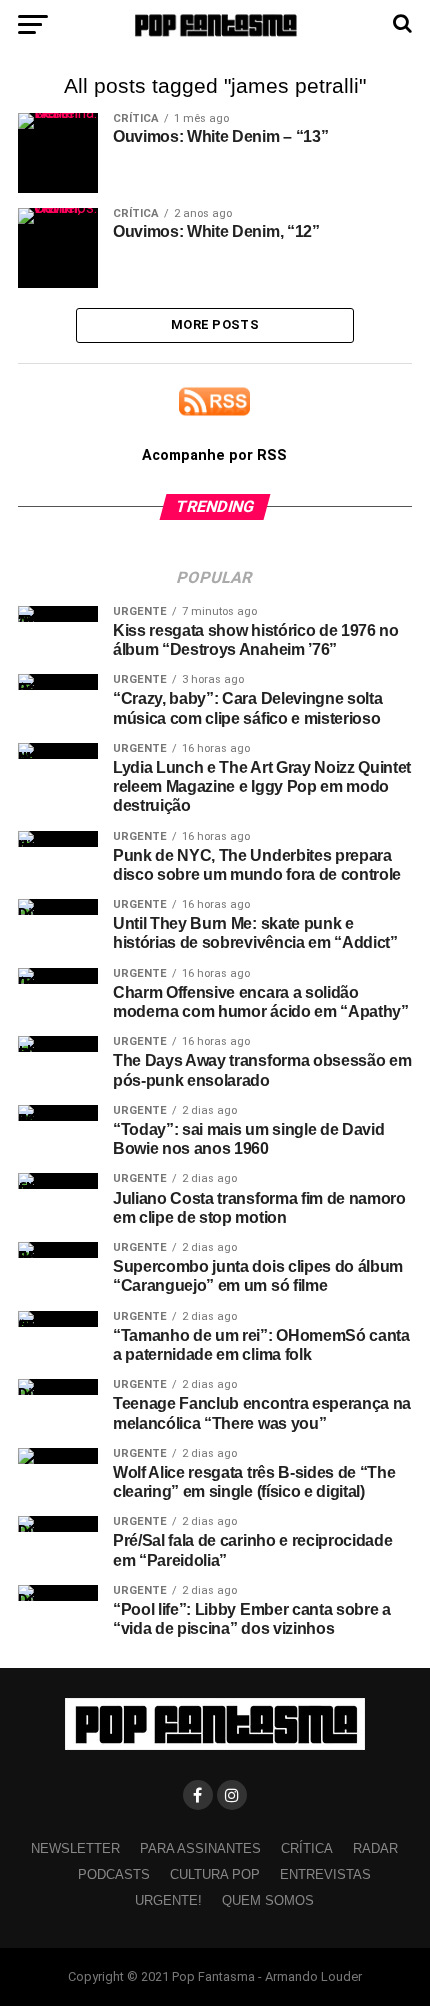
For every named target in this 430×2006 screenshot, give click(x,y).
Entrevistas (325, 1874)
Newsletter (75, 1848)
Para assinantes (200, 1848)
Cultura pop (215, 1874)
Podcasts (114, 1874)
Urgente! (168, 1900)
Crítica (307, 1848)
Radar (375, 1848)
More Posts (215, 324)
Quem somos (268, 1900)
